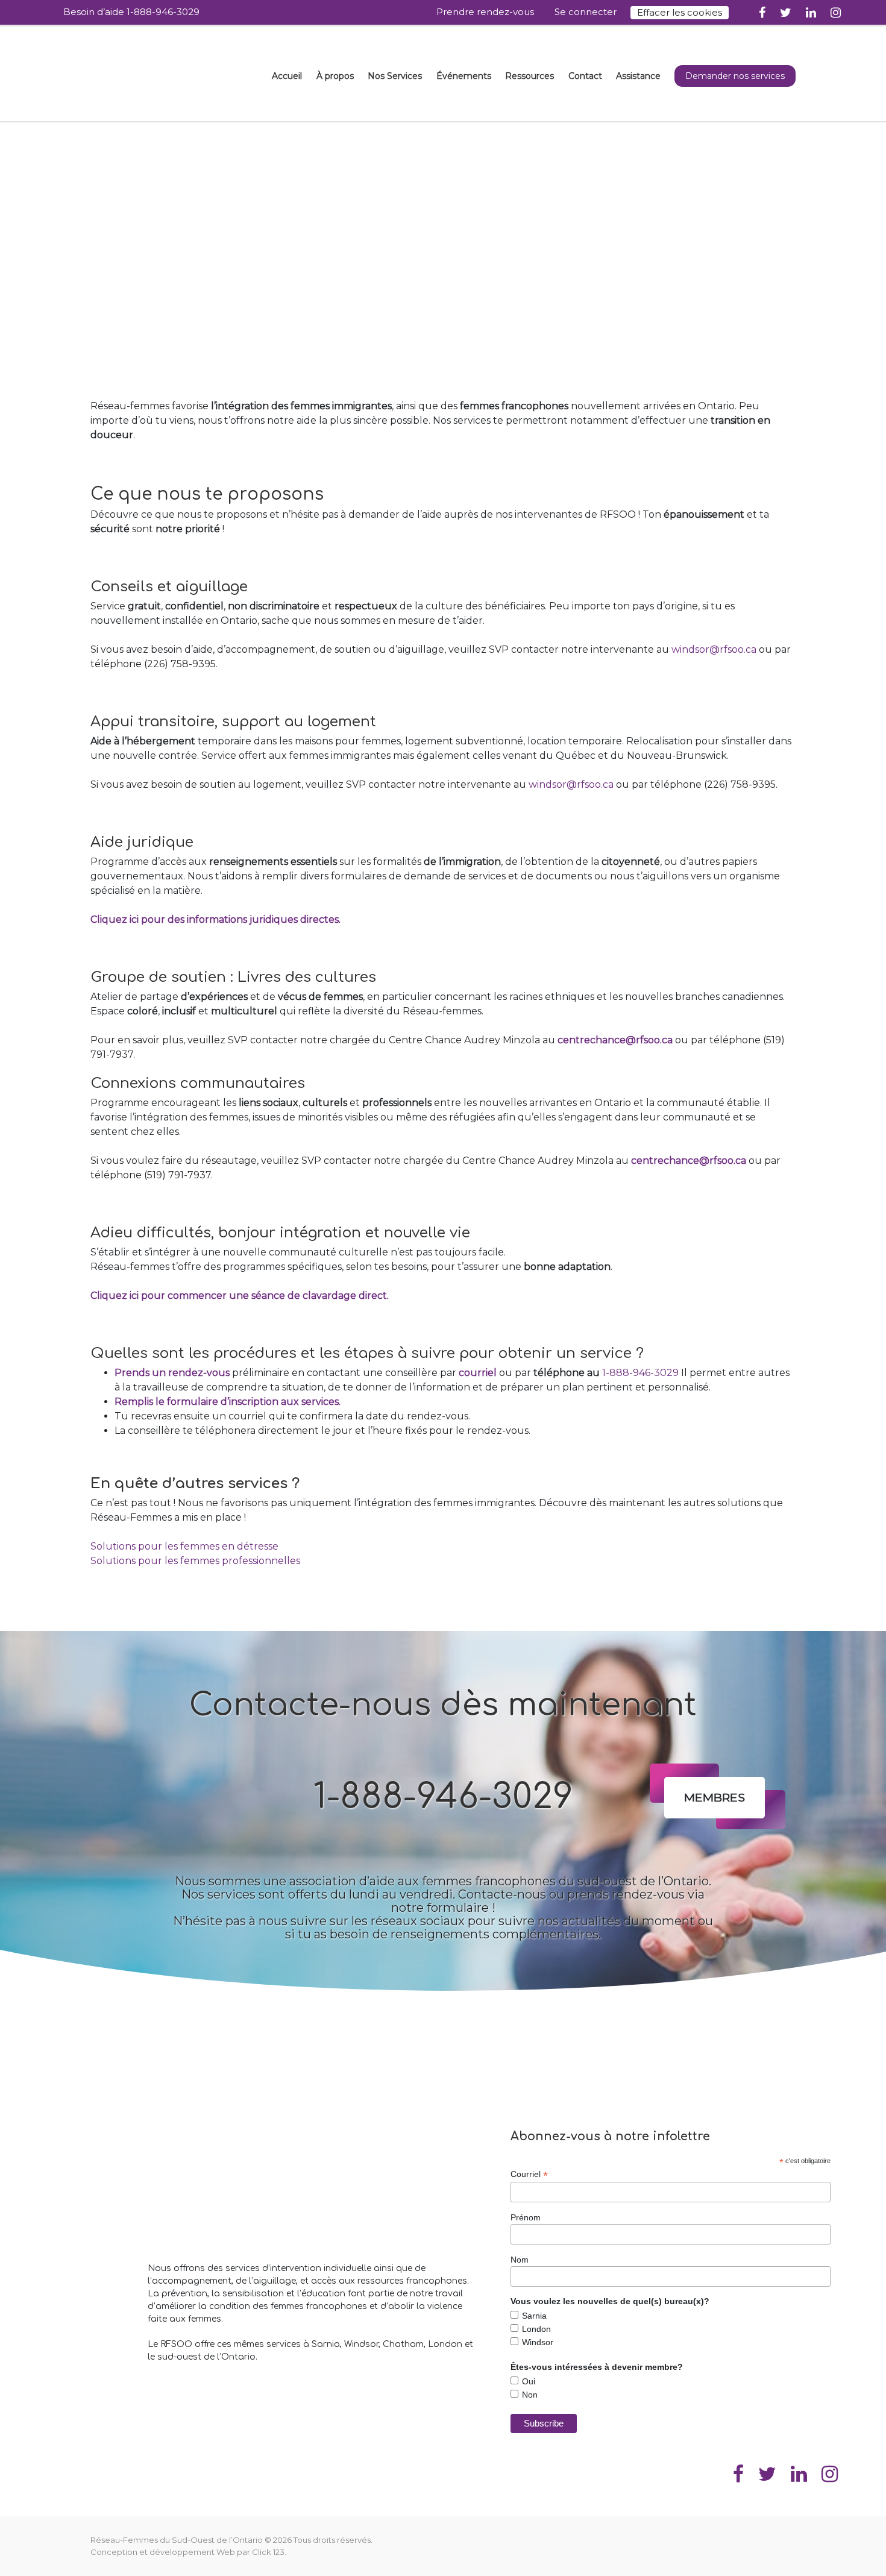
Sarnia (534, 2316)
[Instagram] (836, 12)
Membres (715, 1797)
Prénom (526, 2217)
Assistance (638, 76)
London (536, 2329)
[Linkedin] (811, 12)
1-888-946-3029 (640, 1373)
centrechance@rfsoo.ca (615, 1040)
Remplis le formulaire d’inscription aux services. (228, 1402)
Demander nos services (735, 76)
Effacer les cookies (680, 12)
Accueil (287, 76)
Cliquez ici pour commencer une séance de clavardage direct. (240, 1296)
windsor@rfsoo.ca (714, 649)
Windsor (538, 2342)
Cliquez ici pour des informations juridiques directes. (215, 919)
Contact (585, 76)
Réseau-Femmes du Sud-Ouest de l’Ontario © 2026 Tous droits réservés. (231, 2540)
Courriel (529, 2174)
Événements (464, 76)
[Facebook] (762, 12)
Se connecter (586, 12)
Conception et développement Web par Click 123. (188, 2552)
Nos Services (395, 76)
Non (530, 2395)
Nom (520, 2260)
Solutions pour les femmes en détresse (184, 1546)
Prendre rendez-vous (485, 12)
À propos (335, 76)
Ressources (529, 76)
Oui (529, 2381)
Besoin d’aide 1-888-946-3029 (131, 12)
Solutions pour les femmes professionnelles (195, 1561)
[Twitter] (786, 12)
